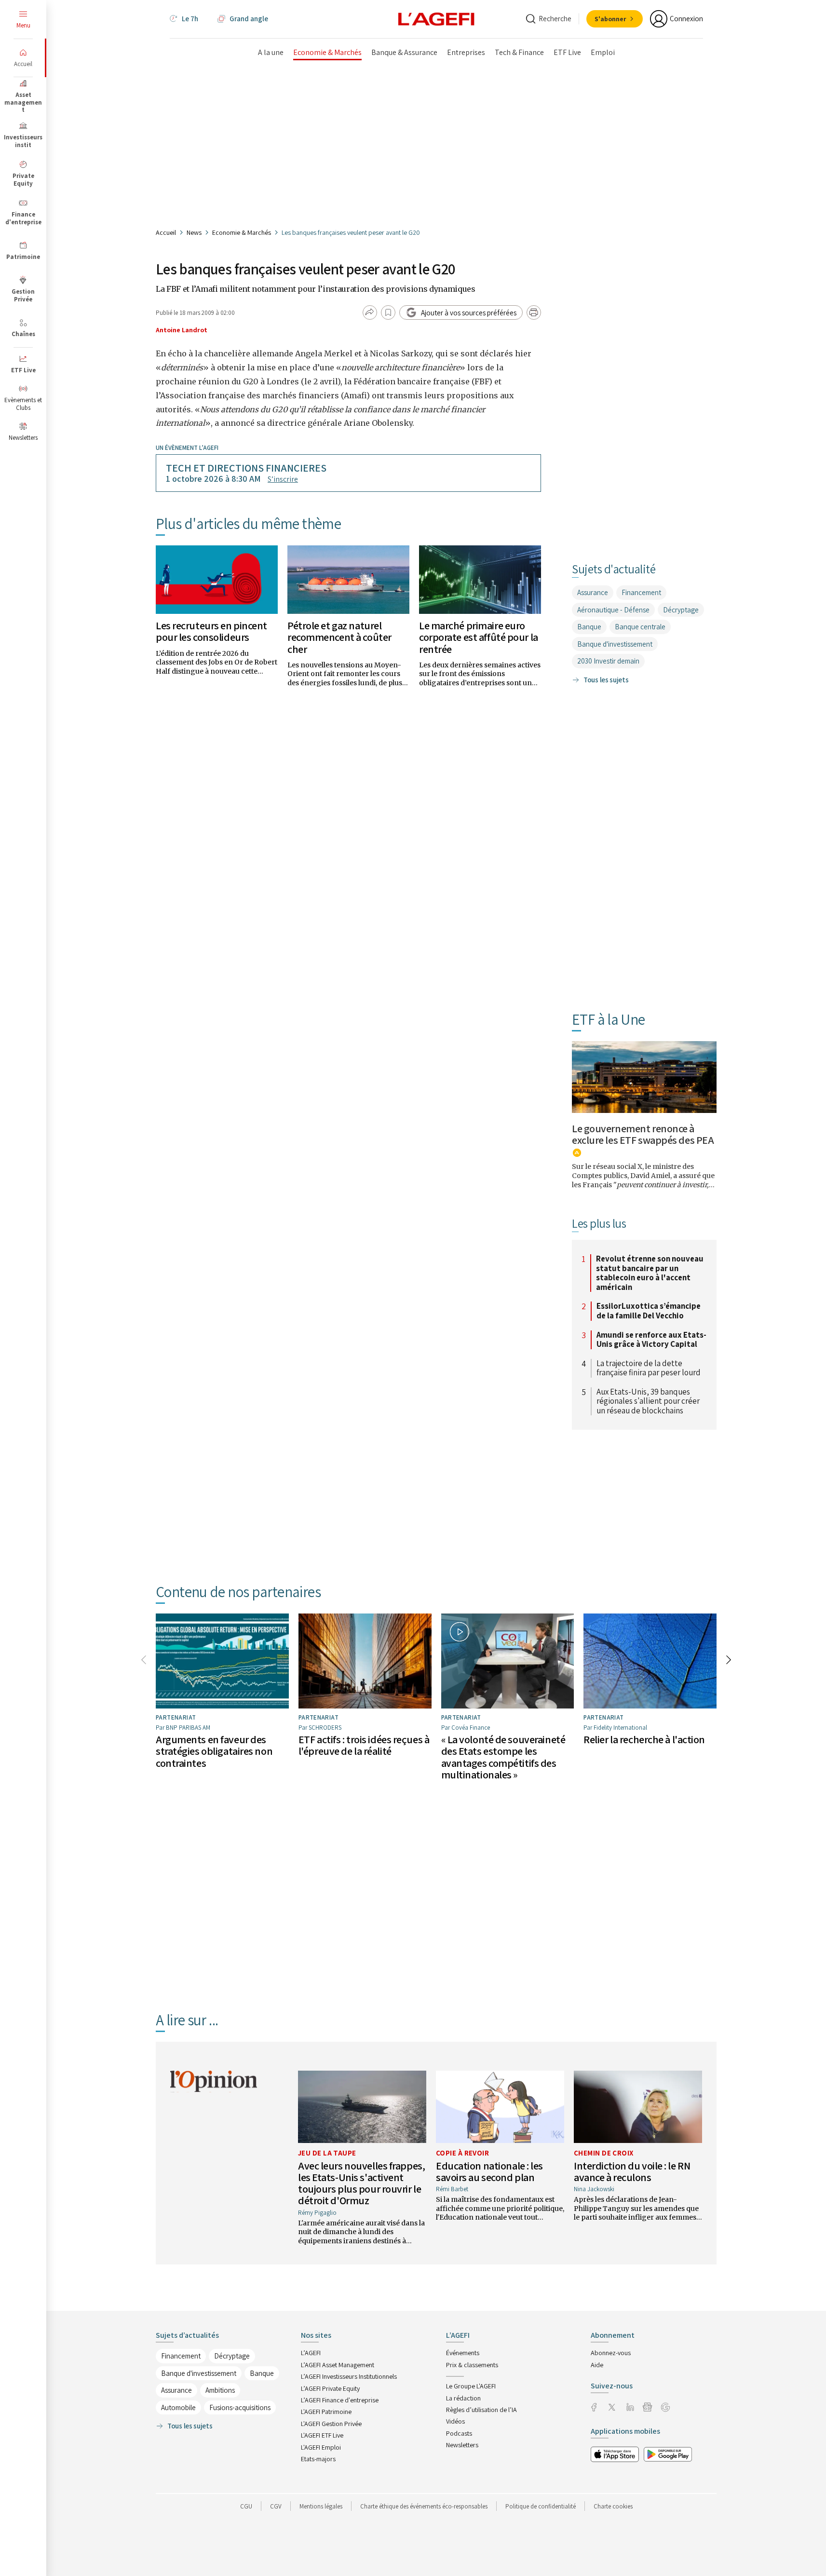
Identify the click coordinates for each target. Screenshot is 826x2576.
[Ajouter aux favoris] (388, 312)
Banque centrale (640, 627)
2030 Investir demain (608, 661)
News (194, 232)
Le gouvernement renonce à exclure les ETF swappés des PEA (643, 1134)
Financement (641, 592)
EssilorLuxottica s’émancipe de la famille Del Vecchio (649, 1311)
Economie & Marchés (242, 232)
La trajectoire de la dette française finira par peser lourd (649, 1368)
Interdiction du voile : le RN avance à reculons (632, 2171)
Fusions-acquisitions (240, 2407)
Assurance (593, 592)
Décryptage (681, 610)
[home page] (436, 18)
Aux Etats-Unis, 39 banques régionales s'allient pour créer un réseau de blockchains (648, 1402)
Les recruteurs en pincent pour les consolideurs (211, 631)
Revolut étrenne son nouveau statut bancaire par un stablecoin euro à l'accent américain (650, 1273)
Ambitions (220, 2390)
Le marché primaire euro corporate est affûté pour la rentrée (479, 637)
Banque (589, 627)
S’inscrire (283, 479)
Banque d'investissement (615, 644)
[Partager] (370, 312)
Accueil (166, 232)
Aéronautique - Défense (613, 610)
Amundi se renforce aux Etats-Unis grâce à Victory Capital (651, 1340)
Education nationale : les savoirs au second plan (489, 2171)
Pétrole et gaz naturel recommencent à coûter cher (339, 637)
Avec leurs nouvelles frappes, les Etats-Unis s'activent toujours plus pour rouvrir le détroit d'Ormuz (361, 2183)
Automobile (178, 2407)
